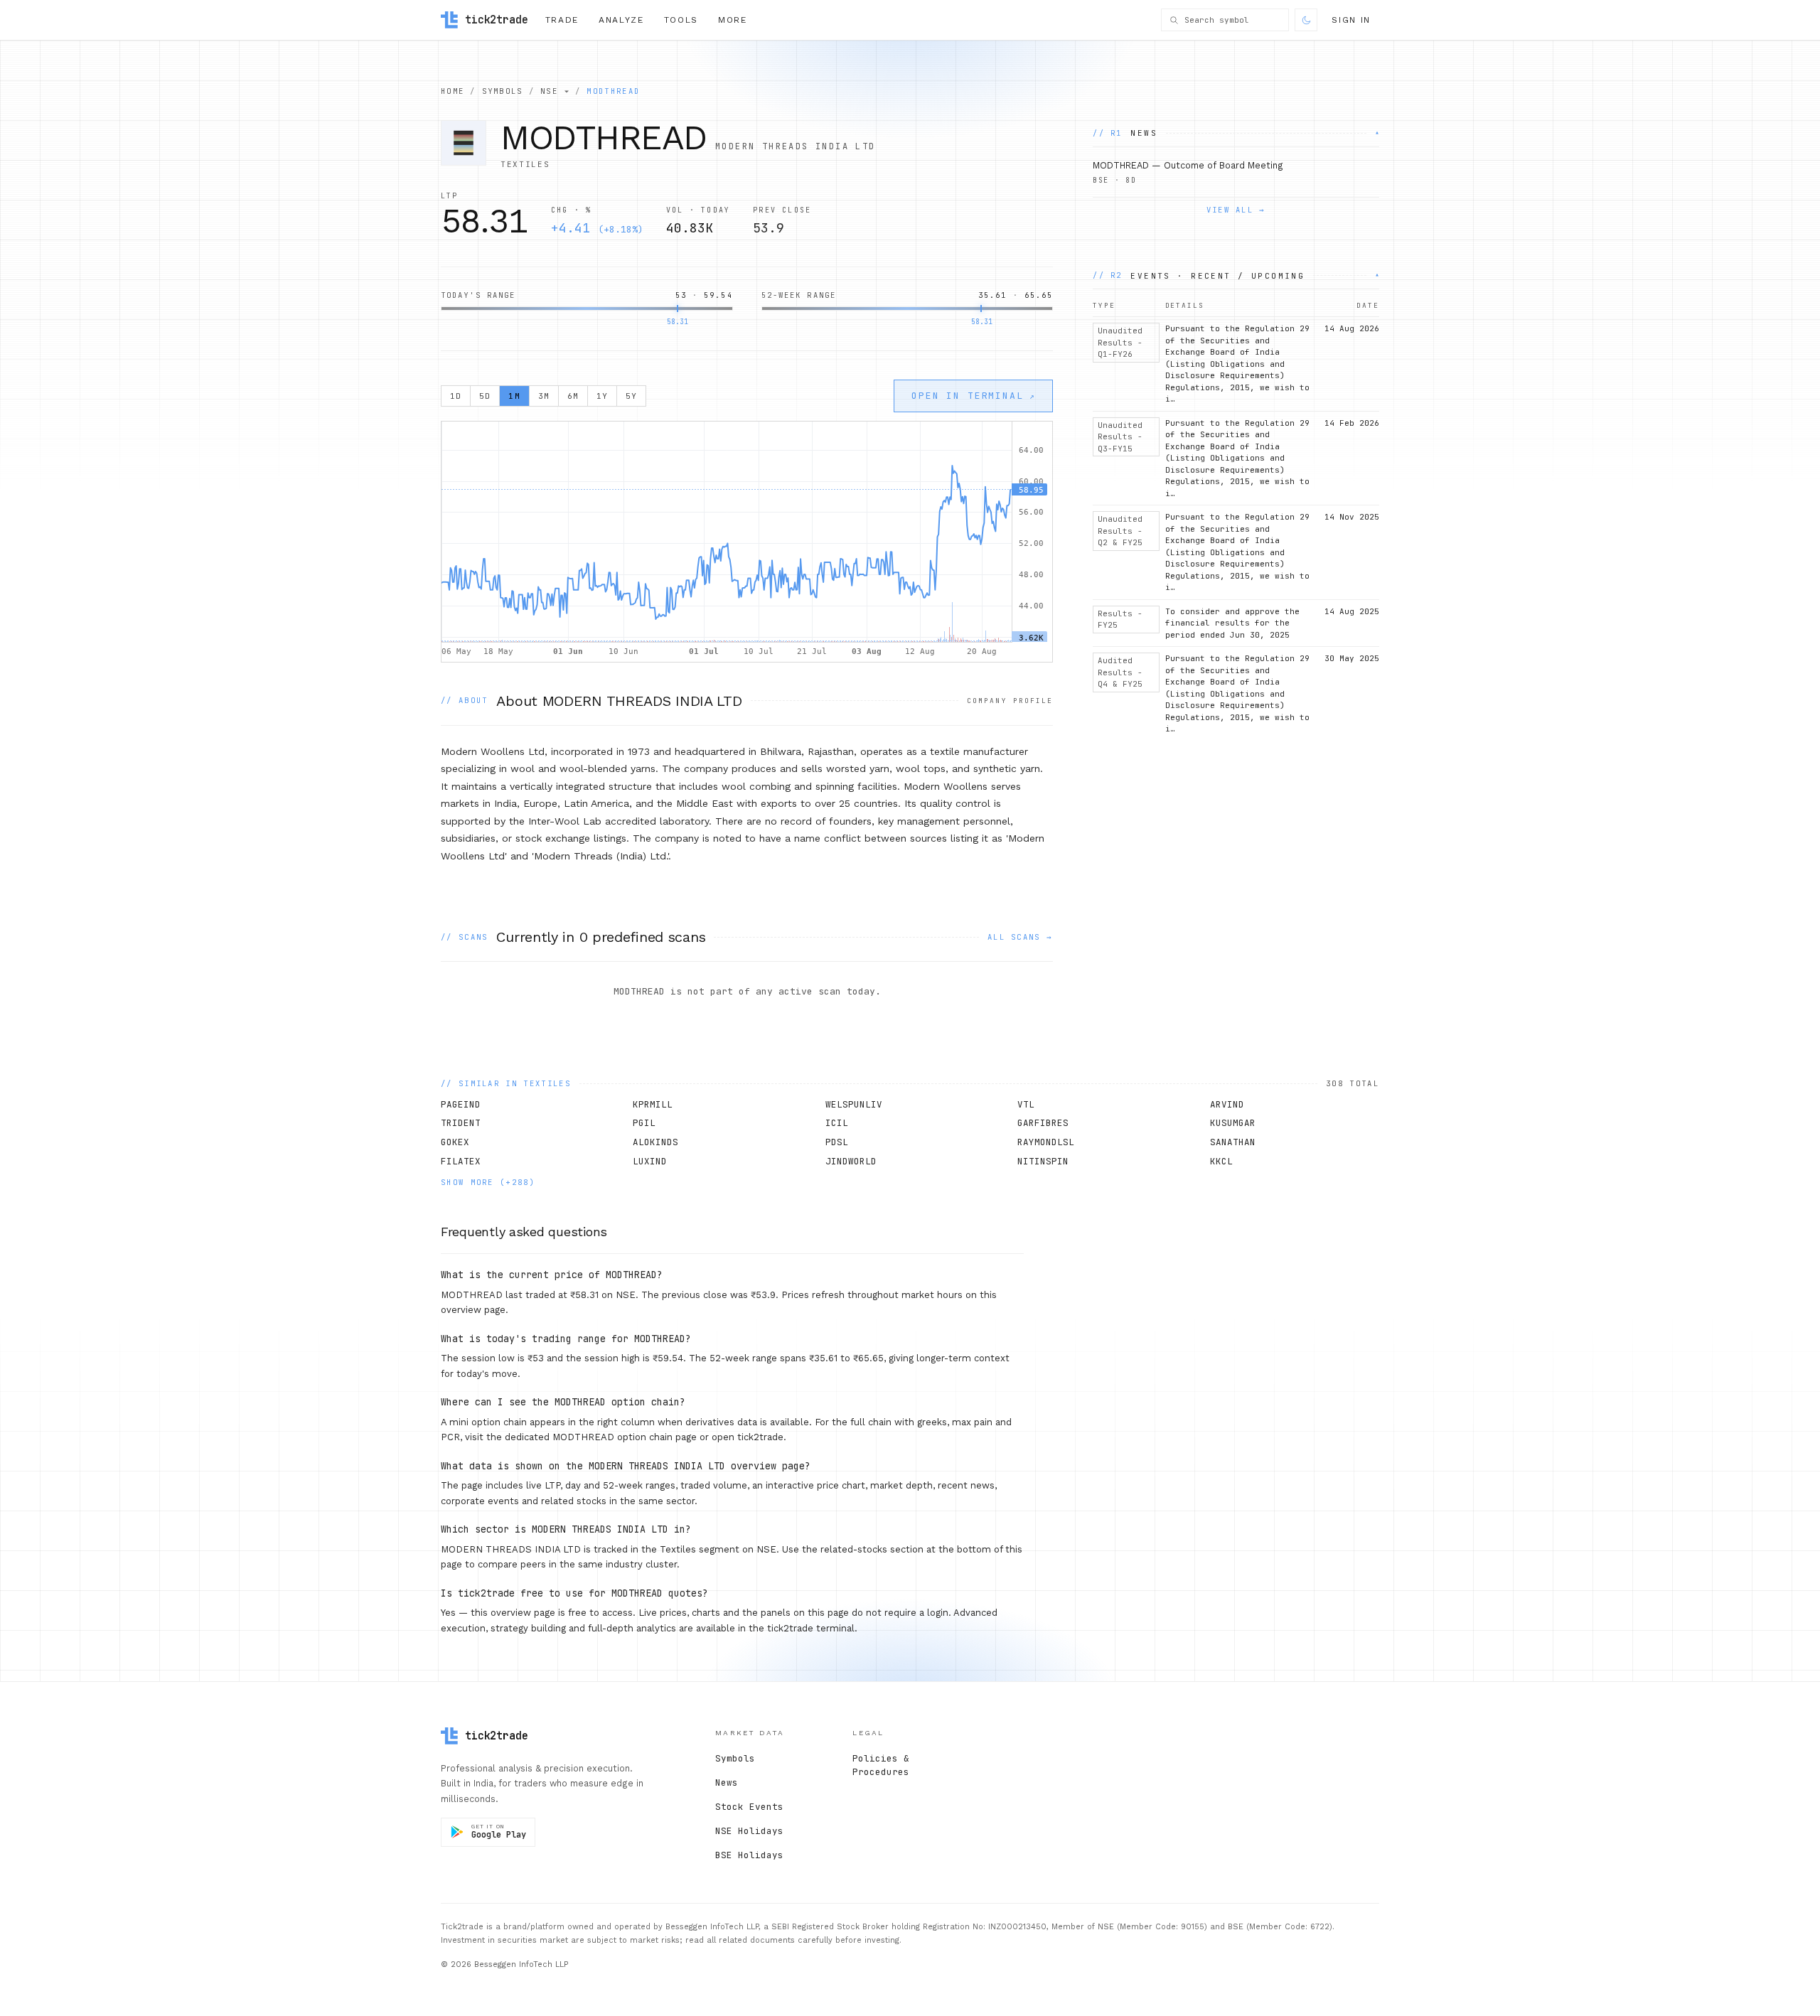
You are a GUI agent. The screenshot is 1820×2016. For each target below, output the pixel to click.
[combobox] (1233, 20)
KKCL (1221, 1161)
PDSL (837, 1142)
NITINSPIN (1043, 1161)
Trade (562, 20)
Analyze (621, 20)
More (733, 20)
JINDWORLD (851, 1161)
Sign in (1351, 20)
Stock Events (749, 1807)
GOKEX (455, 1142)
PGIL (644, 1123)
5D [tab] (485, 396)
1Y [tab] (602, 396)
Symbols (735, 1758)
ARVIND (1227, 1104)
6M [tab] (573, 396)
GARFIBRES (1043, 1123)
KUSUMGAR (1233, 1123)
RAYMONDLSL (1046, 1142)
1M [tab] (514, 396)
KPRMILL (653, 1104)
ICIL (837, 1123)
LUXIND (650, 1161)
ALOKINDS (655, 1142)
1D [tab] (456, 396)
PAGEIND (461, 1104)
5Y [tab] (631, 396)
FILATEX (461, 1161)
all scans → (1020, 937)
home (453, 91)
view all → (1236, 210)
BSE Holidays (749, 1855)
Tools (681, 20)
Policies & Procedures (881, 1765)
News (727, 1782)
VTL (1026, 1104)
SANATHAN (1233, 1142)
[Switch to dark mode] (1306, 20)
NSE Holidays (749, 1831)
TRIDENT (461, 1123)
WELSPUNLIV (854, 1104)
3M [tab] (544, 396)
